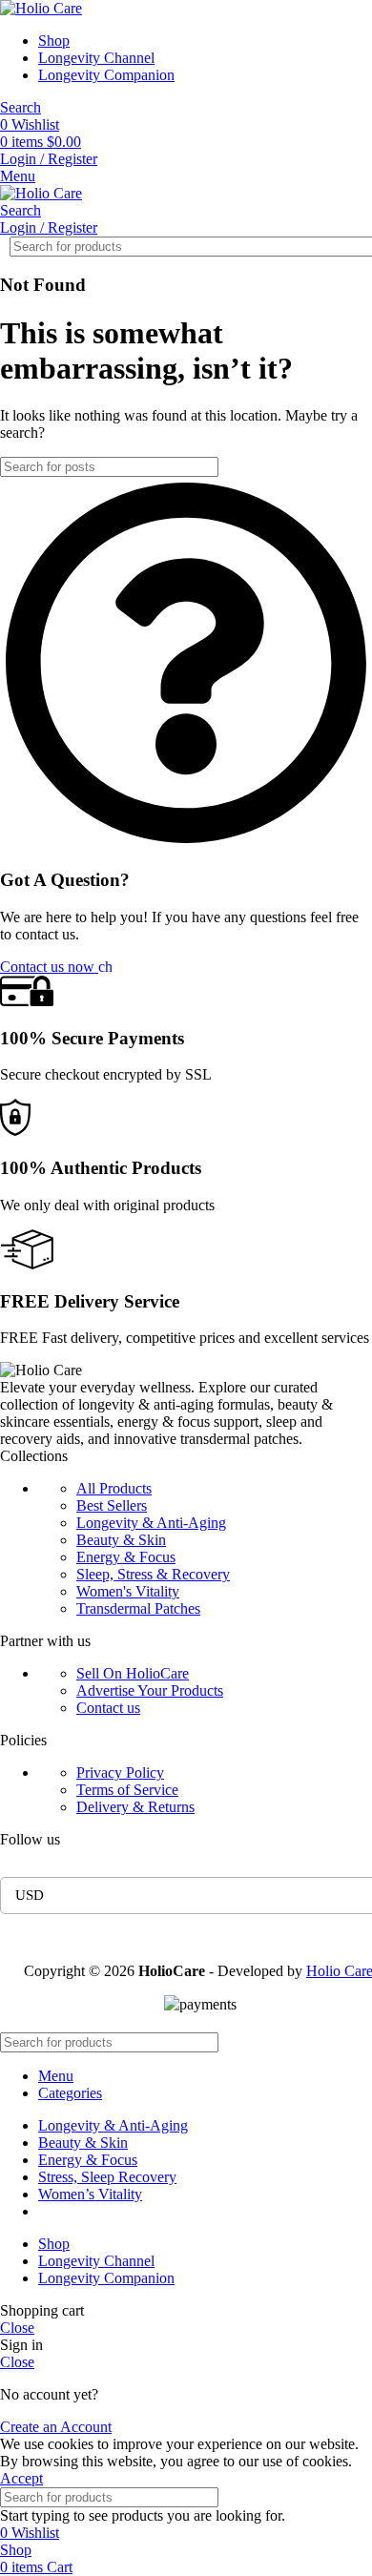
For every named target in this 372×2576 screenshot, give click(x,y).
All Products (114, 1488)
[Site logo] (41, 8)
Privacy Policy (120, 1772)
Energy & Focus (126, 1557)
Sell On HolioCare (133, 1673)
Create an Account (56, 2427)
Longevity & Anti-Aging (151, 1523)
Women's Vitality (128, 1591)
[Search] (342, 247)
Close (17, 2328)
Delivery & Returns (135, 1807)
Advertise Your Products (150, 1690)
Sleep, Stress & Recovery (153, 1574)
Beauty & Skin (121, 1540)
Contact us (108, 1708)
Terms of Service (127, 1790)
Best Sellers (112, 1505)
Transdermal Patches (138, 1608)
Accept (21, 2478)
